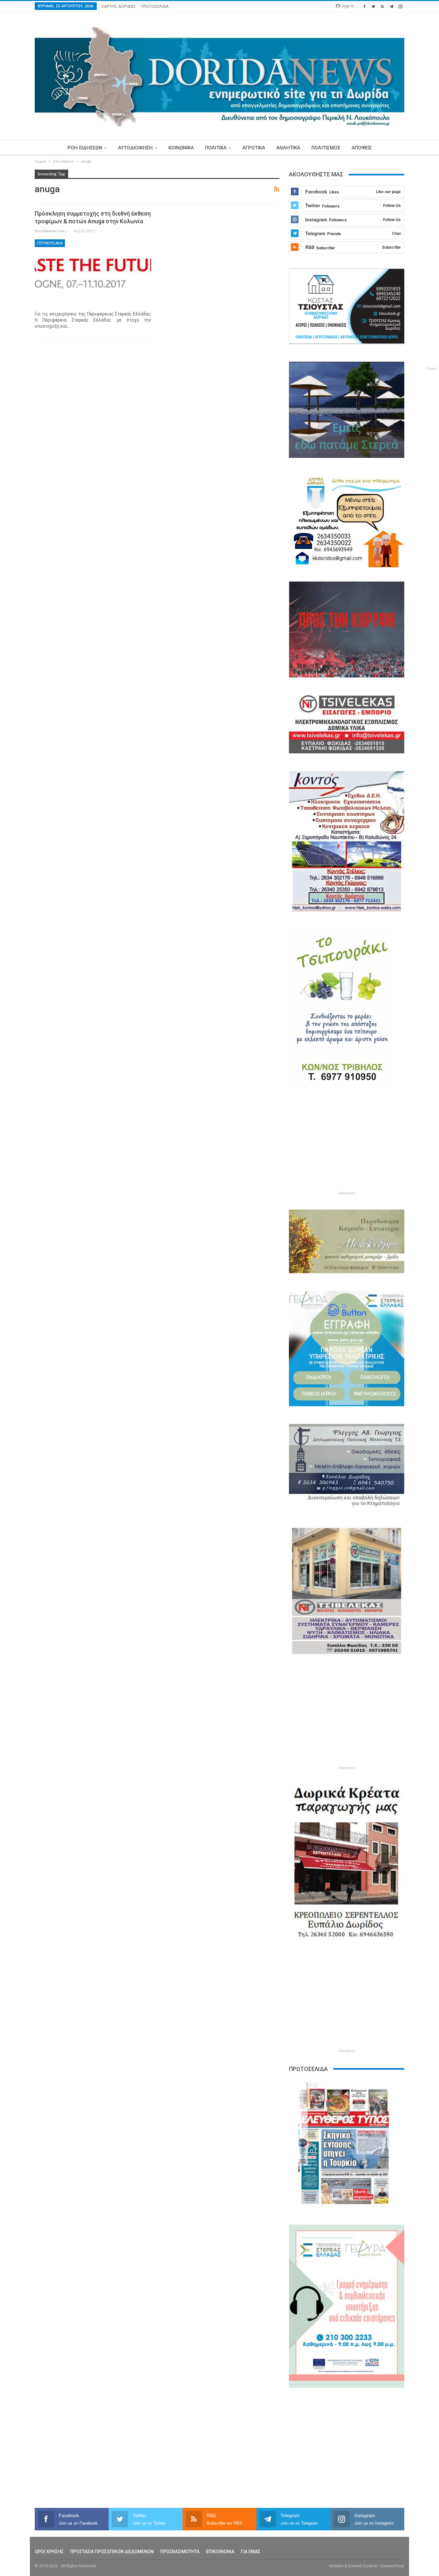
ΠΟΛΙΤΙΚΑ (216, 148)
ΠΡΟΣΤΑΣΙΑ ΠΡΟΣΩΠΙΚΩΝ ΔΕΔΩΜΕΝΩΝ (112, 2552)
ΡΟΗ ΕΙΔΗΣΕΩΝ (85, 148)
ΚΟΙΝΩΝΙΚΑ (181, 148)
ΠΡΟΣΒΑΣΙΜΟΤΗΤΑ (180, 2552)
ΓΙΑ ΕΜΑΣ (251, 2552)
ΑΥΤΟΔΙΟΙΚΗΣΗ (135, 148)
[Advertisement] (347, 1144)
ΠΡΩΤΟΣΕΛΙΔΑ (155, 6)
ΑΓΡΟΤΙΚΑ (254, 148)
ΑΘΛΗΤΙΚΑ (288, 148)
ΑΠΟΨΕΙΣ (362, 148)
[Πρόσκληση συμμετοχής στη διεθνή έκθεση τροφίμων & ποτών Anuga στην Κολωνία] (93, 273)
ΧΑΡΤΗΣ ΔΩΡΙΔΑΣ (119, 6)
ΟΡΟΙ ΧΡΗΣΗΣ (49, 2552)
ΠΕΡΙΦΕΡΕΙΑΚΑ (50, 243)
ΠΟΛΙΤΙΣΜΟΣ (326, 148)
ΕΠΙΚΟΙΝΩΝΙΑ (220, 2552)
